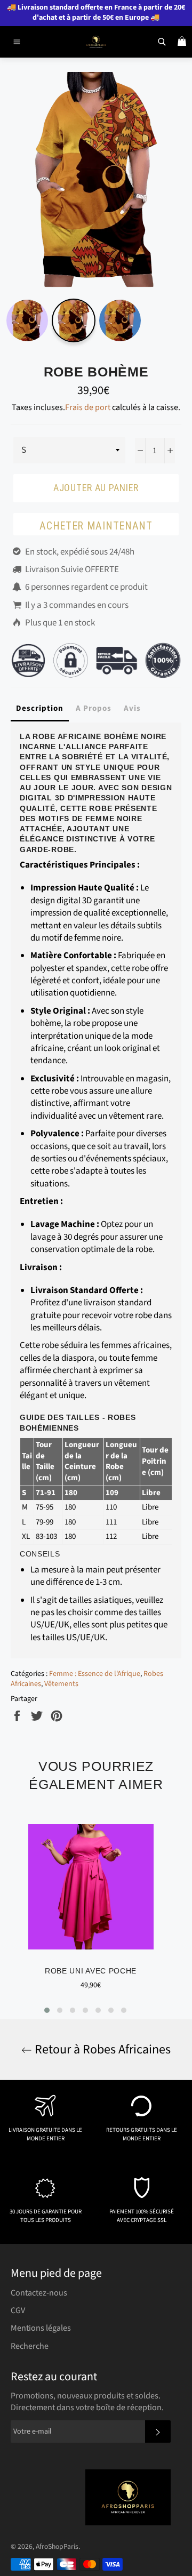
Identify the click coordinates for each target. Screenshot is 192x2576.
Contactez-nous (39, 2293)
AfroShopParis (57, 2546)
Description (40, 708)
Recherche (30, 2346)
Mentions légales (41, 2328)
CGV (18, 2310)
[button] (47, 2010)
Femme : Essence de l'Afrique (95, 1674)
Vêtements (61, 1684)
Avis (132, 708)
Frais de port (88, 407)
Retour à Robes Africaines (101, 2049)
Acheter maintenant (96, 526)
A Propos (94, 708)
